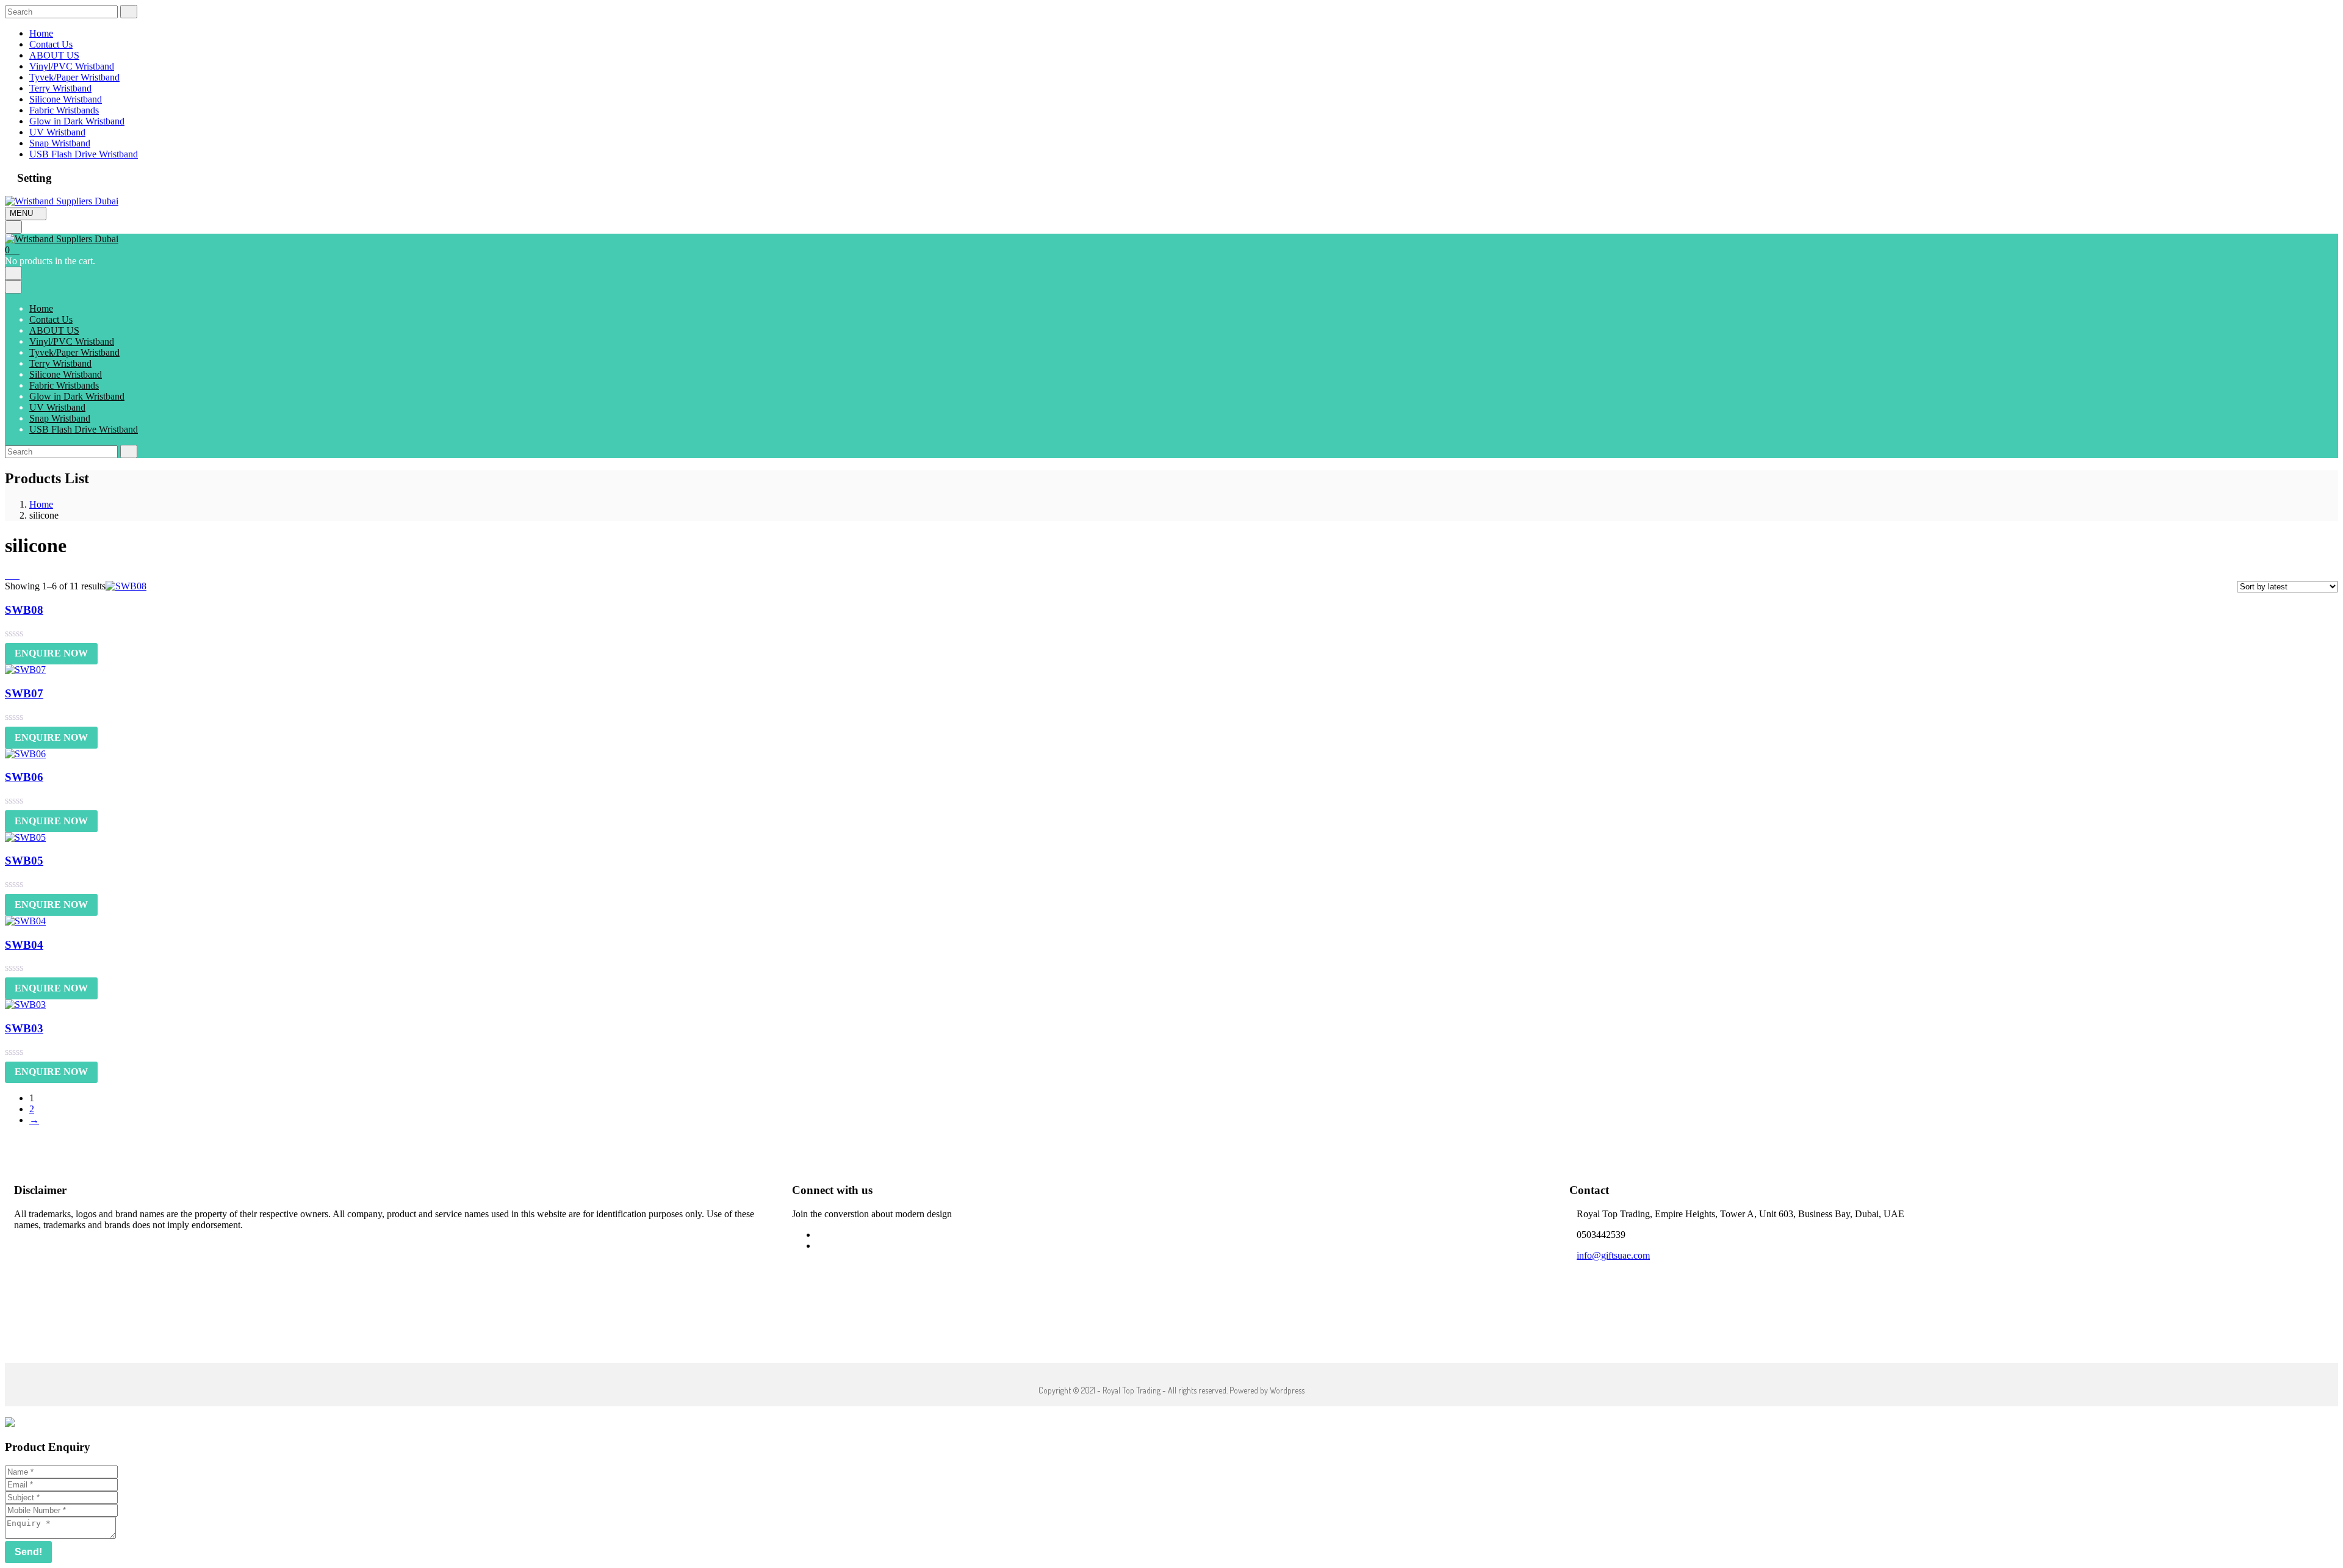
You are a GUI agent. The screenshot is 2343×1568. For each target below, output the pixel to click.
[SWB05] (25, 837)
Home (41, 33)
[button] (12, 250)
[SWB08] (126, 586)
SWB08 (24, 610)
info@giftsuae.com (1613, 1255)
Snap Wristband (60, 143)
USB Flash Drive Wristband (84, 154)
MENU (23, 213)
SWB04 (24, 945)
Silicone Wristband (66, 99)
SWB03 (24, 1028)
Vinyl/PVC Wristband (72, 66)
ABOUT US (54, 55)
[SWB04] (25, 921)
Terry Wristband (60, 88)
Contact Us (51, 44)
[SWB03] (25, 1005)
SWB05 (24, 861)
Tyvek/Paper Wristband (74, 77)
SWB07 (24, 693)
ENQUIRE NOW (51, 653)
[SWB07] (25, 670)
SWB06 (24, 777)
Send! (28, 1552)
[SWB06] (25, 754)
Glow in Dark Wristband (77, 121)
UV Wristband (57, 132)
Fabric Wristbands (64, 110)
